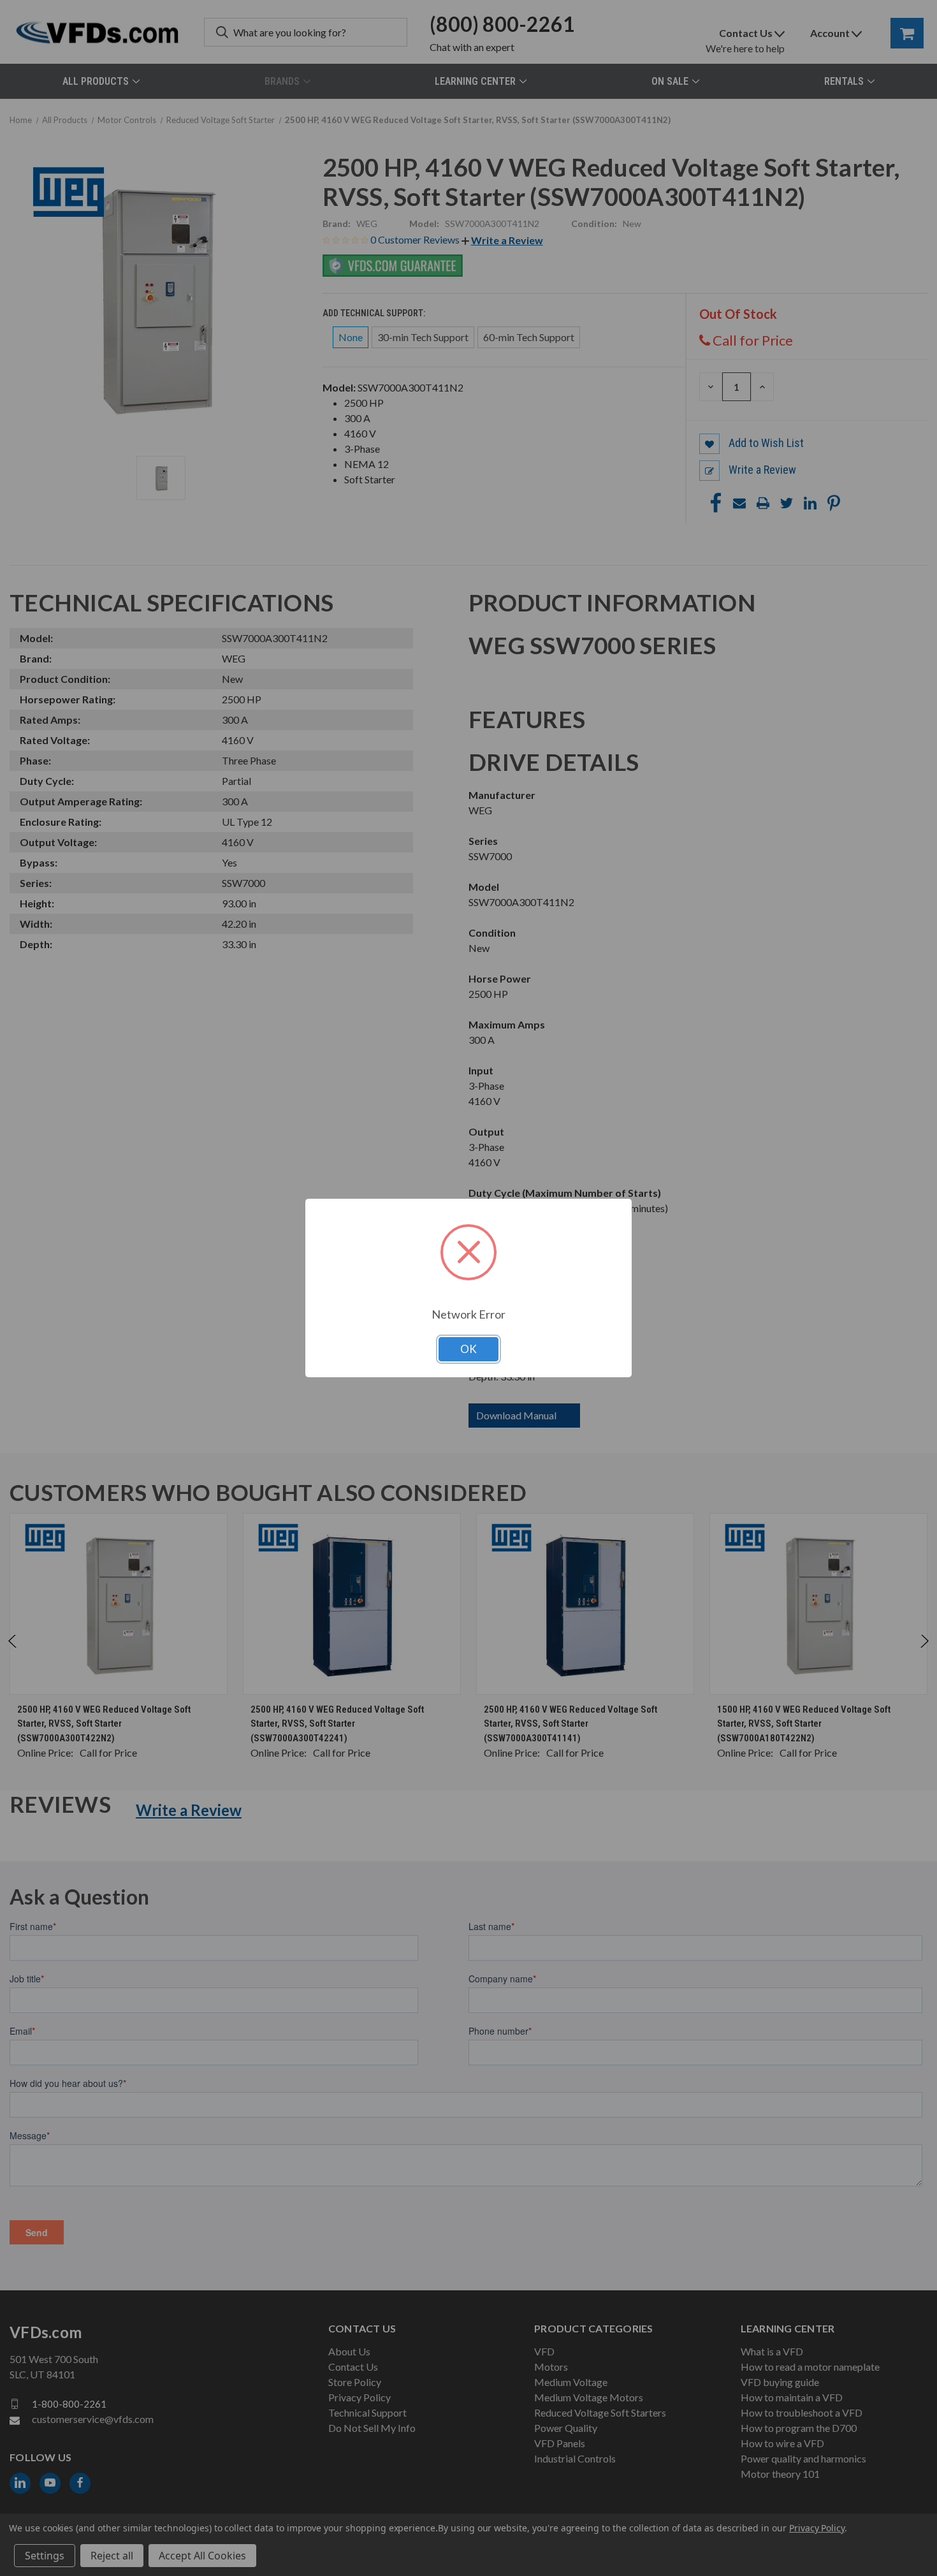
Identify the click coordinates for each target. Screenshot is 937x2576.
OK (468, 1349)
